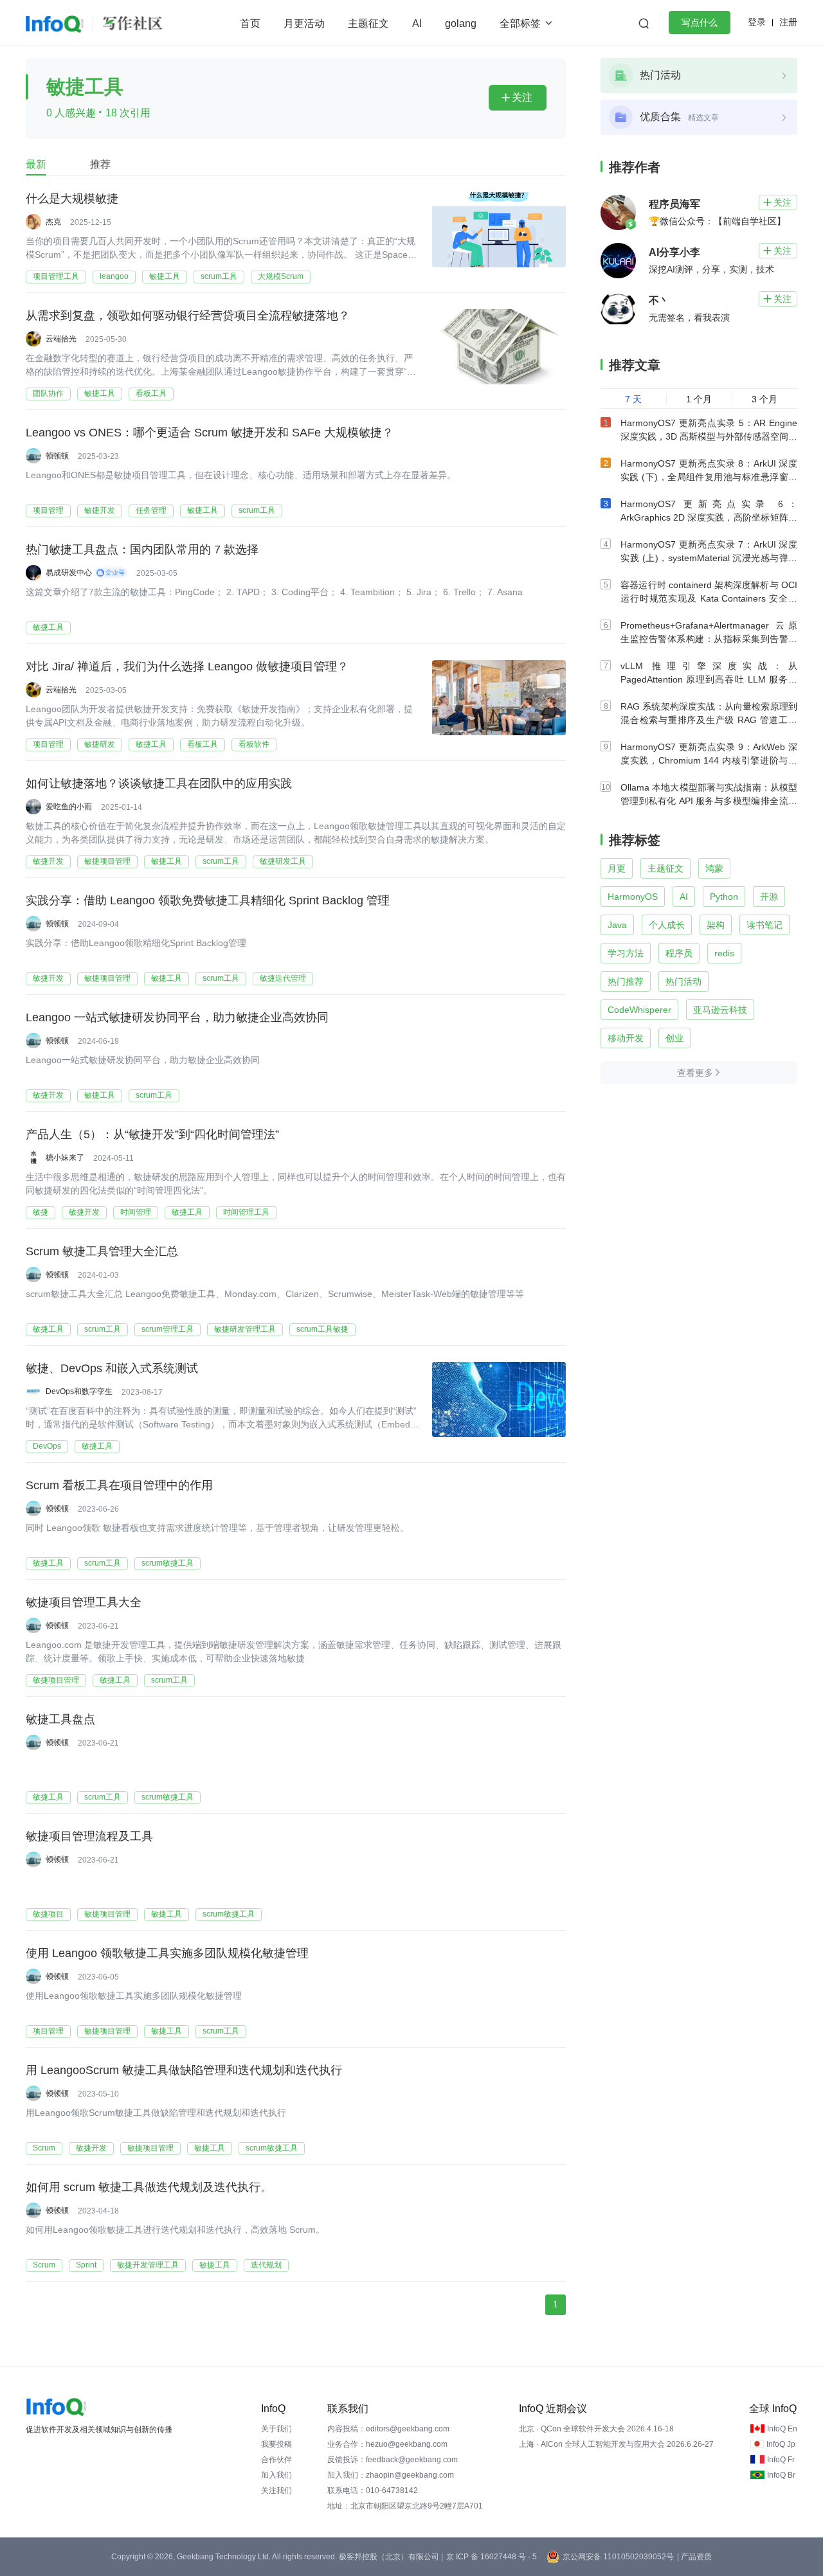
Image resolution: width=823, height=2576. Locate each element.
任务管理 (151, 510)
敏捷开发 (100, 510)
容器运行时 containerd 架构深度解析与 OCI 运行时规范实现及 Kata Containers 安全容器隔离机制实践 (709, 598)
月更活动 (304, 23)
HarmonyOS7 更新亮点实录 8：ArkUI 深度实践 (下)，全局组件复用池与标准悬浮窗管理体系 (709, 477)
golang (461, 23)
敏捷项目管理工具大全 (84, 1602)
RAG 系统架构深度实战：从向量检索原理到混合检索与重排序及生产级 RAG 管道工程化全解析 (709, 720)
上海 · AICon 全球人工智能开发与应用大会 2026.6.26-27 (616, 2444)
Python (724, 897)
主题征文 (368, 23)
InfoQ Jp (781, 2444)
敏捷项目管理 (107, 861)
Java (617, 925)
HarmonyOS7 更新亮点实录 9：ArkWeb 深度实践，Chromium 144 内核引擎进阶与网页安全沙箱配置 (709, 760)
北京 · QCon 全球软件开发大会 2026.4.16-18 (596, 2429)
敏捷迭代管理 (283, 978)
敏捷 (41, 1212)
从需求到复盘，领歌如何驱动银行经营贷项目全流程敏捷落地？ (188, 316)
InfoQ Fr (781, 2460)
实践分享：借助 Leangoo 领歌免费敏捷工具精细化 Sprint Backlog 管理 (208, 900)
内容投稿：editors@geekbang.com (388, 2429)
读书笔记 (764, 925)
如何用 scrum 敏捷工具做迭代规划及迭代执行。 (149, 2187)
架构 (716, 925)
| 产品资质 (694, 2557)
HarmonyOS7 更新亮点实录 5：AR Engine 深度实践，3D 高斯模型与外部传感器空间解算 (709, 436)
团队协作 (48, 393)
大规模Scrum (281, 276)
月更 (617, 868)
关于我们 (276, 2429)
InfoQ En (782, 2429)
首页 (250, 23)
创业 (674, 1038)
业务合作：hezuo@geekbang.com (387, 2444)
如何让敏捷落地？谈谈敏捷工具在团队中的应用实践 (159, 783)
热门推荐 (626, 981)
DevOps (47, 1446)
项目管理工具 (56, 276)
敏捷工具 (165, 276)
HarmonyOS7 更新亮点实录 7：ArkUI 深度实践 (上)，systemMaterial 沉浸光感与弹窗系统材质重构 (709, 558)
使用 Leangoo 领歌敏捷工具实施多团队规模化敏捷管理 (167, 1953)
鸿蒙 (714, 868)
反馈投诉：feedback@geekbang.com (393, 2460)
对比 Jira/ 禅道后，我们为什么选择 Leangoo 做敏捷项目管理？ (187, 666)
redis (724, 953)
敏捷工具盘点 (60, 1719)
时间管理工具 (246, 1212)
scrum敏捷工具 (167, 1563)
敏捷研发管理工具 (245, 1329)
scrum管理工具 (167, 1329)
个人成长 (667, 925)
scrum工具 (219, 276)
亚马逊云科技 (720, 1010)
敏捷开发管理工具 (148, 2265)
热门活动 (683, 981)
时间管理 (136, 1212)
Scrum (44, 2148)
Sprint (86, 2265)
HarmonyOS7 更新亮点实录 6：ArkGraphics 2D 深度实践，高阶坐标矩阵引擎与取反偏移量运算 (709, 517)
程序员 (679, 953)
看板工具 (151, 393)
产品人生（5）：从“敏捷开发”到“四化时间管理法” (152, 1134)
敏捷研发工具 (283, 861)
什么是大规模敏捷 (72, 199)
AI (417, 23)
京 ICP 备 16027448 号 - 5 (492, 2557)
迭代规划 (266, 2265)
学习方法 (626, 953)
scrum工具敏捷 (322, 1329)
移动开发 (626, 1038)
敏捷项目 (48, 1914)
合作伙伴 (276, 2460)
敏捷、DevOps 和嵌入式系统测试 (112, 1368)
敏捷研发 (100, 744)
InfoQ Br (781, 2475)
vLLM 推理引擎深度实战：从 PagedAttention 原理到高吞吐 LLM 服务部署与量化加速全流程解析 (709, 679)
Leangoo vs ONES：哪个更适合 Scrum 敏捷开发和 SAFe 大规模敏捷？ (210, 433)
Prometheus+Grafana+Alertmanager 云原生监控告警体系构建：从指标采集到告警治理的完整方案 (709, 639)
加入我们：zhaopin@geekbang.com (391, 2475)
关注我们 (276, 2491)
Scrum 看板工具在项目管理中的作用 (119, 1485)
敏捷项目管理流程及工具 (89, 1836)
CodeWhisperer (639, 1010)
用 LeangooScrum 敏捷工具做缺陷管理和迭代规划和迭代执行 (184, 2070)
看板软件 (254, 744)
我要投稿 (276, 2444)
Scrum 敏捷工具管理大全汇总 (102, 1251)
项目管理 (48, 510)
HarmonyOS (633, 897)
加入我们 (276, 2475)
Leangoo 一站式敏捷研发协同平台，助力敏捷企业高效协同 (177, 1017)
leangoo (114, 276)
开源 (769, 897)
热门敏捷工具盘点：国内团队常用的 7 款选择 (142, 550)
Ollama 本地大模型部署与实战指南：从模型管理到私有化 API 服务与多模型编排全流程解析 (709, 801)
